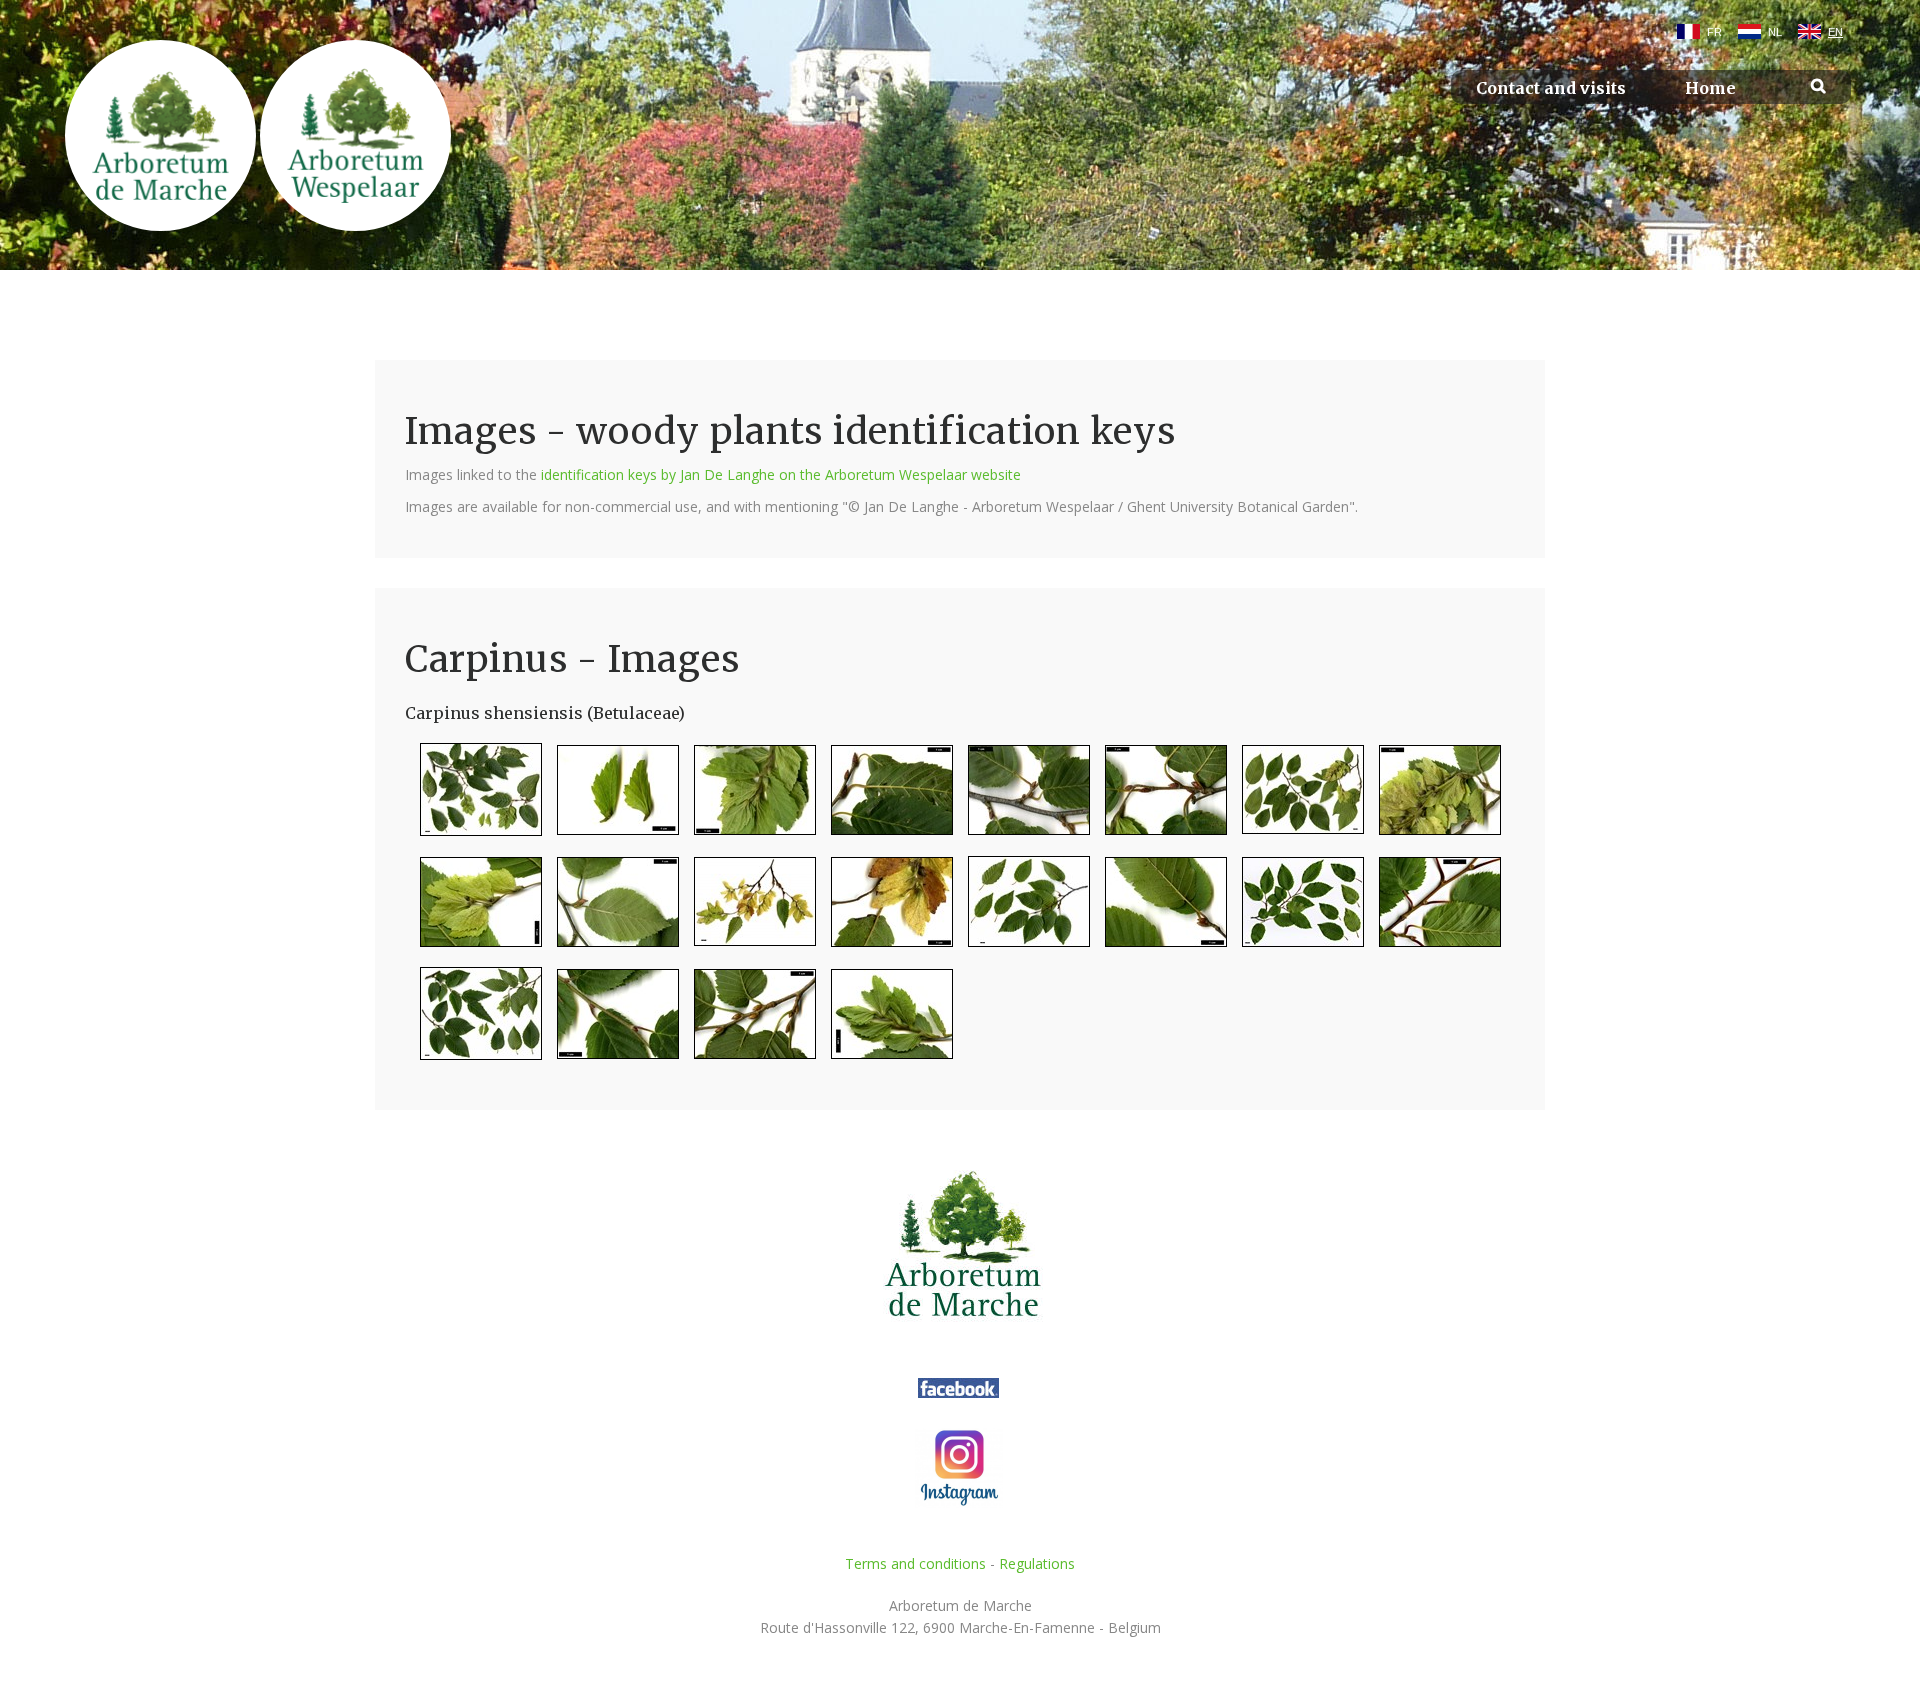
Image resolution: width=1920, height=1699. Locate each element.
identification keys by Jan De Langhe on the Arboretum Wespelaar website (781, 474)
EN (1835, 32)
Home (1710, 88)
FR (1714, 32)
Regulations (1037, 1563)
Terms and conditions (915, 1563)
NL (1775, 32)
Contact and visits (1551, 88)
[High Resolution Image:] (473, 798)
